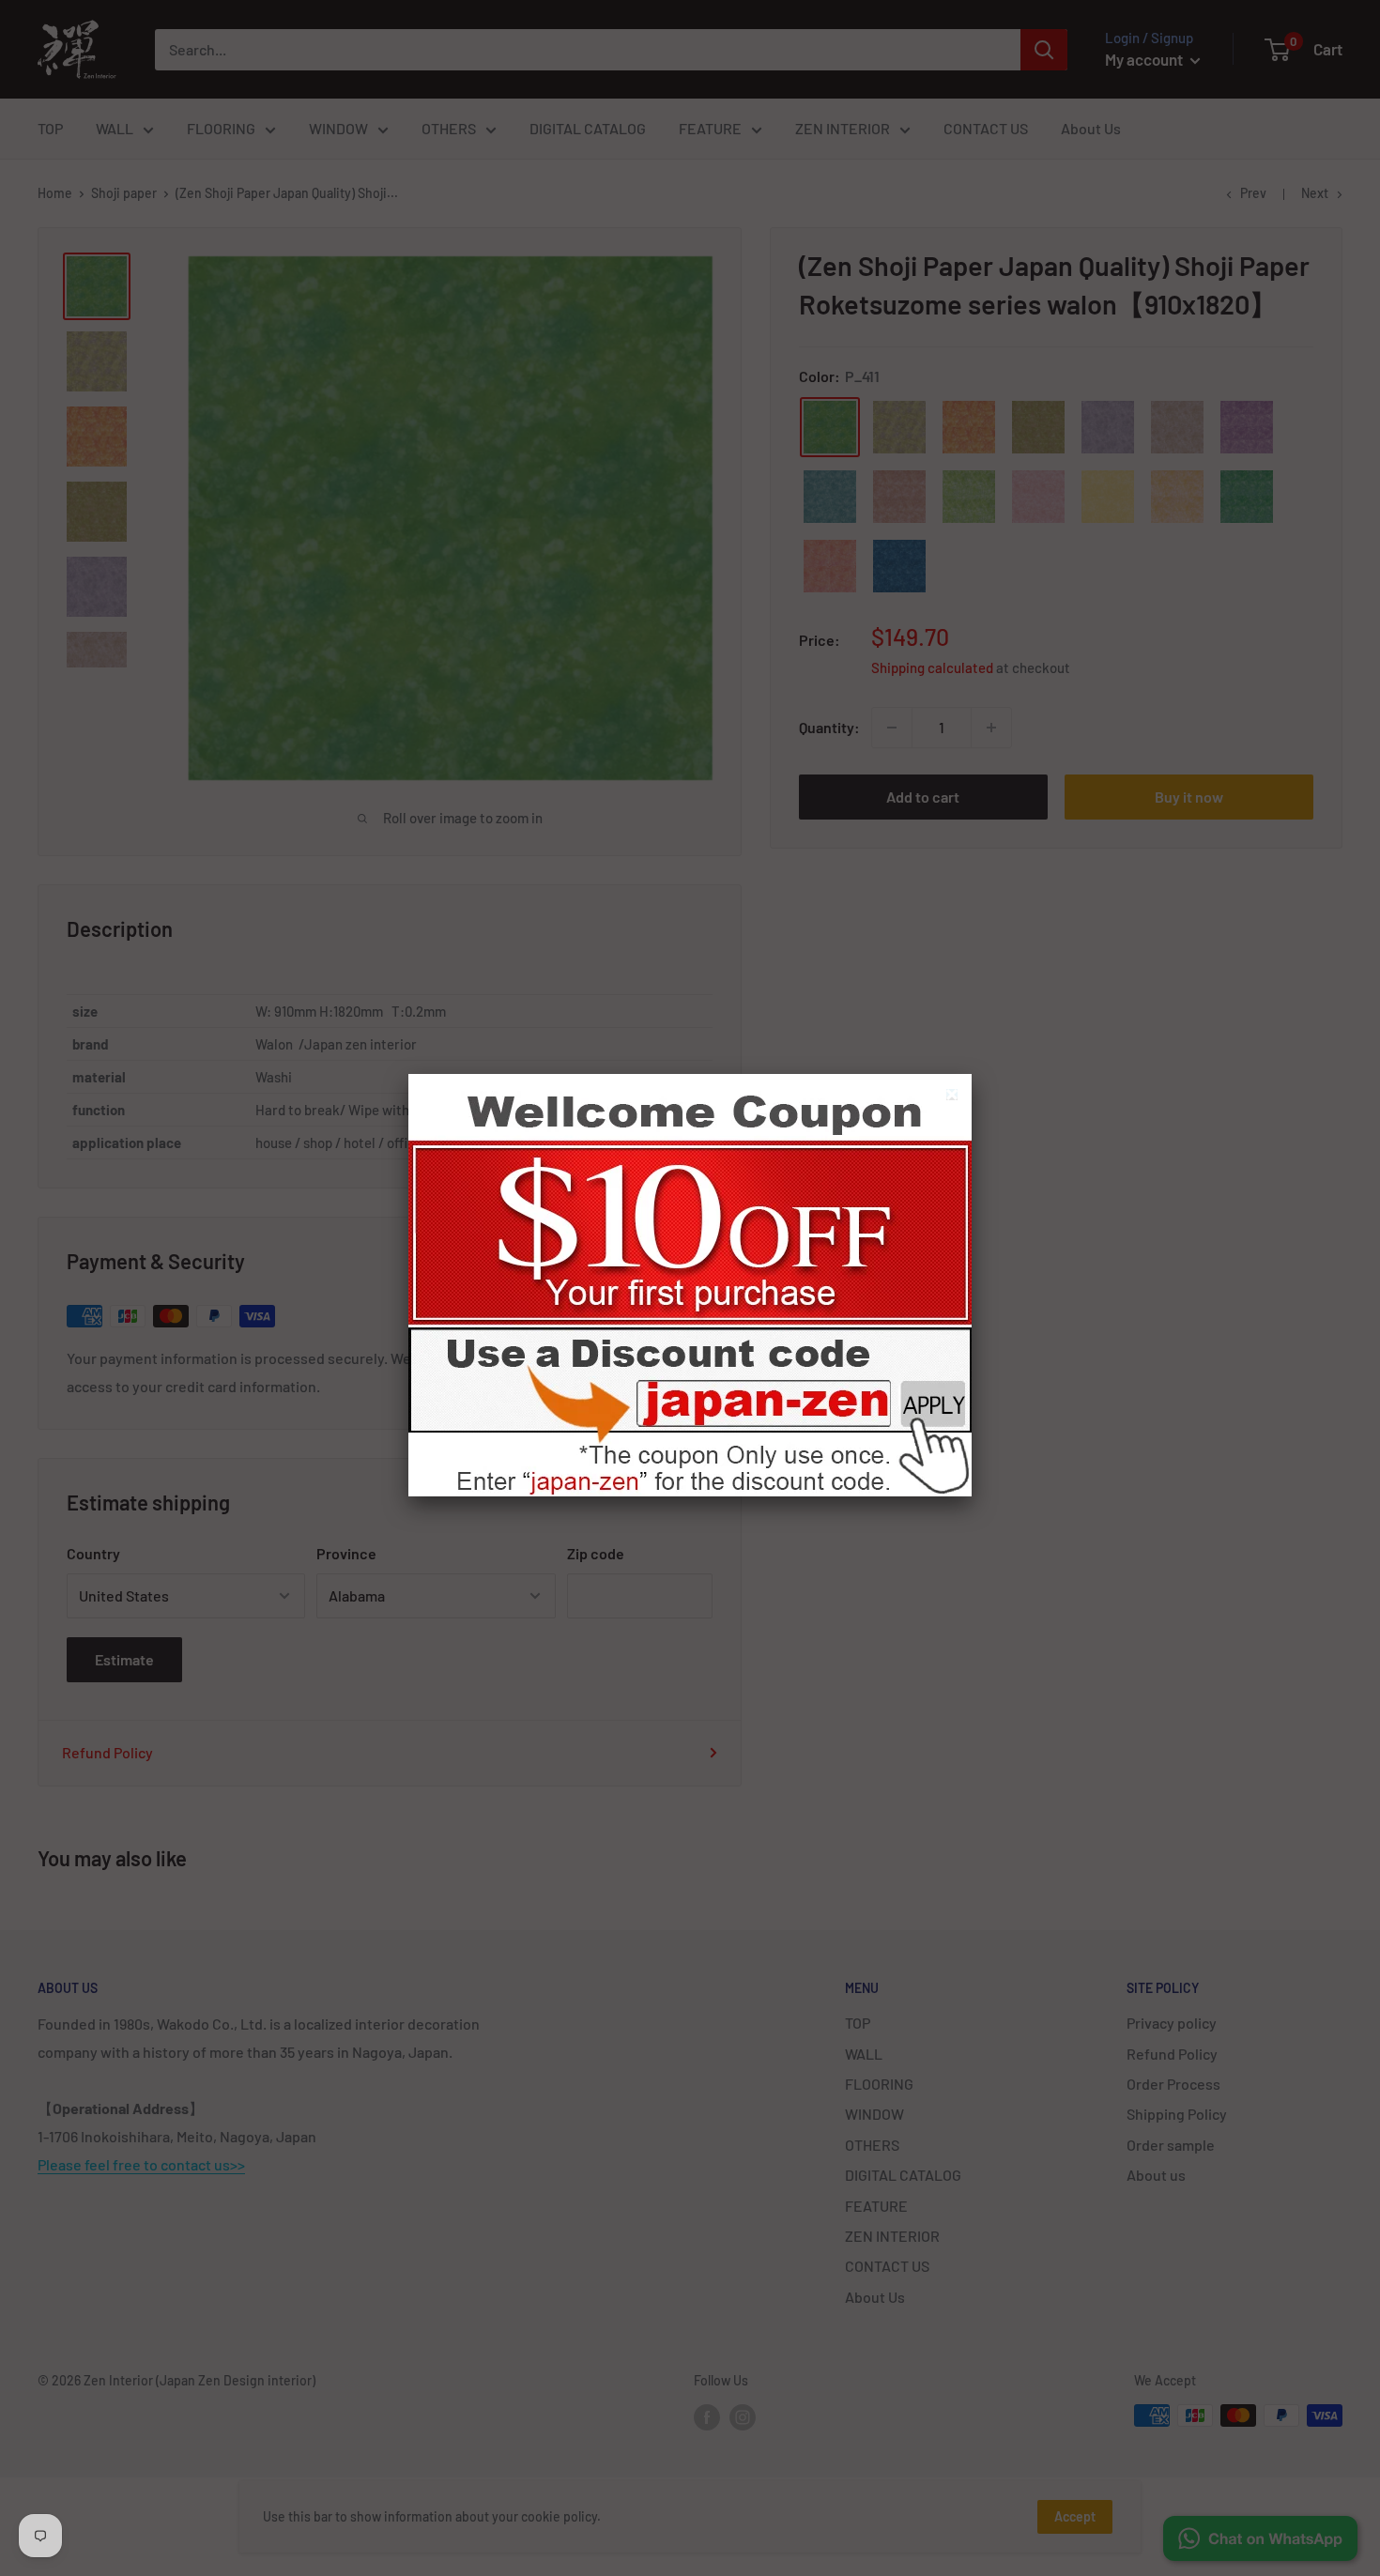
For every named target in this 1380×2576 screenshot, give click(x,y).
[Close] (954, 1097)
